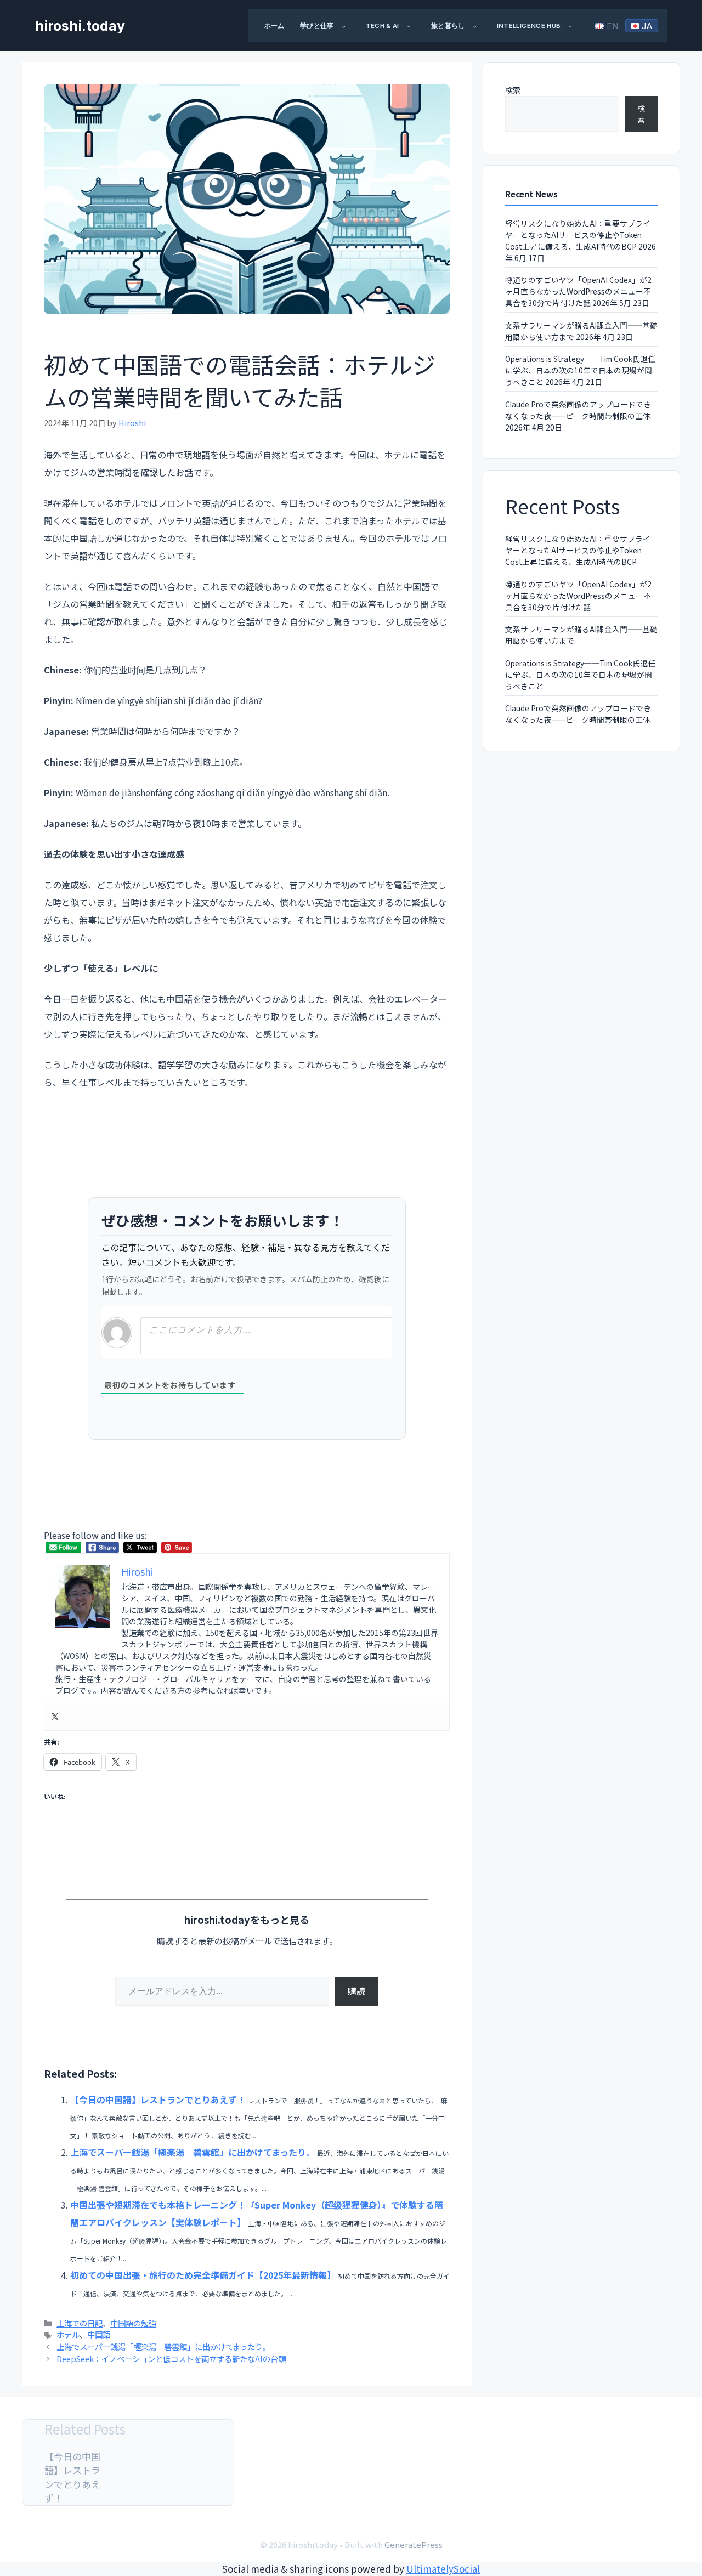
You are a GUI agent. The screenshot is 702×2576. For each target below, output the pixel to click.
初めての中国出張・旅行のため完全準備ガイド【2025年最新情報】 (203, 2275)
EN (613, 26)
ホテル (68, 2334)
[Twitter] (55, 1717)
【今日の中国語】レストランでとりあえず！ (158, 2099)
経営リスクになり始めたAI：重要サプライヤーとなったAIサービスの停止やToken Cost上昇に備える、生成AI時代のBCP (578, 235)
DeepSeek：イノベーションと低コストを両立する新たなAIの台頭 (171, 2359)
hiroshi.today (80, 26)
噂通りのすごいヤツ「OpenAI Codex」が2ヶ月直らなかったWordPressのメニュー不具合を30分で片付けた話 (578, 291)
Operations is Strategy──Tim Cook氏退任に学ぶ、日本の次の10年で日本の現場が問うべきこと (580, 370)
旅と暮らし (448, 26)
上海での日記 (80, 2323)
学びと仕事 (317, 26)
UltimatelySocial (443, 2569)
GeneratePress (414, 2544)
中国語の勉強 (133, 2323)
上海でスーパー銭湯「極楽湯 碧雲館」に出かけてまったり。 (193, 2152)
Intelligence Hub (529, 26)
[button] (348, 26)
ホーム (274, 26)
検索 (513, 90)
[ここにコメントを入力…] (266, 1336)
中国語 (99, 2334)
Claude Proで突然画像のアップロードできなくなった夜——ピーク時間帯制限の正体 (578, 410)
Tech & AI (383, 26)
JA (647, 26)
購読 (356, 1991)
